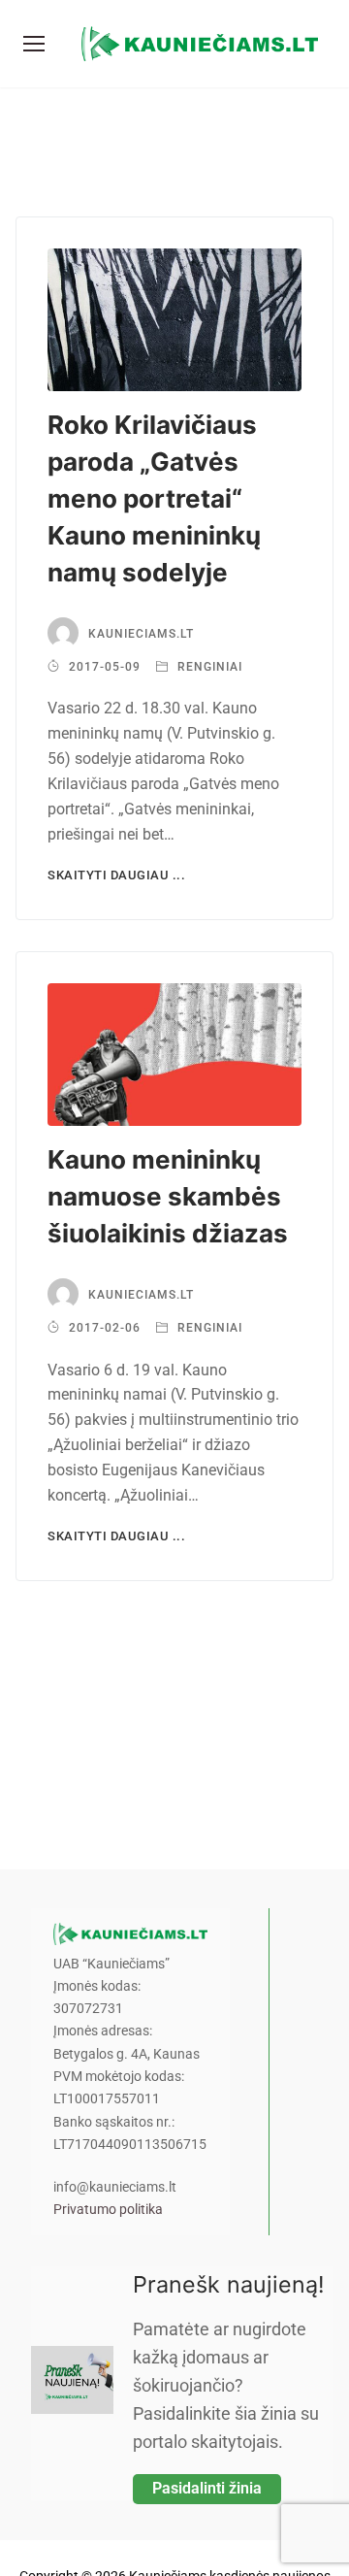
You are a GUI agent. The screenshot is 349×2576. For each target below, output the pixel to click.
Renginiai (208, 667)
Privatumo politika (108, 2210)
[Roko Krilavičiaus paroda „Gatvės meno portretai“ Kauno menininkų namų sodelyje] (174, 320)
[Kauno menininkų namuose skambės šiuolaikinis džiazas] (174, 1055)
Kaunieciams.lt (141, 634)
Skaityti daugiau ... (116, 875)
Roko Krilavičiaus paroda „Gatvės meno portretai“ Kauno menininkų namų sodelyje (154, 498)
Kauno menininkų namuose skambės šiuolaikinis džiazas (168, 1196)
